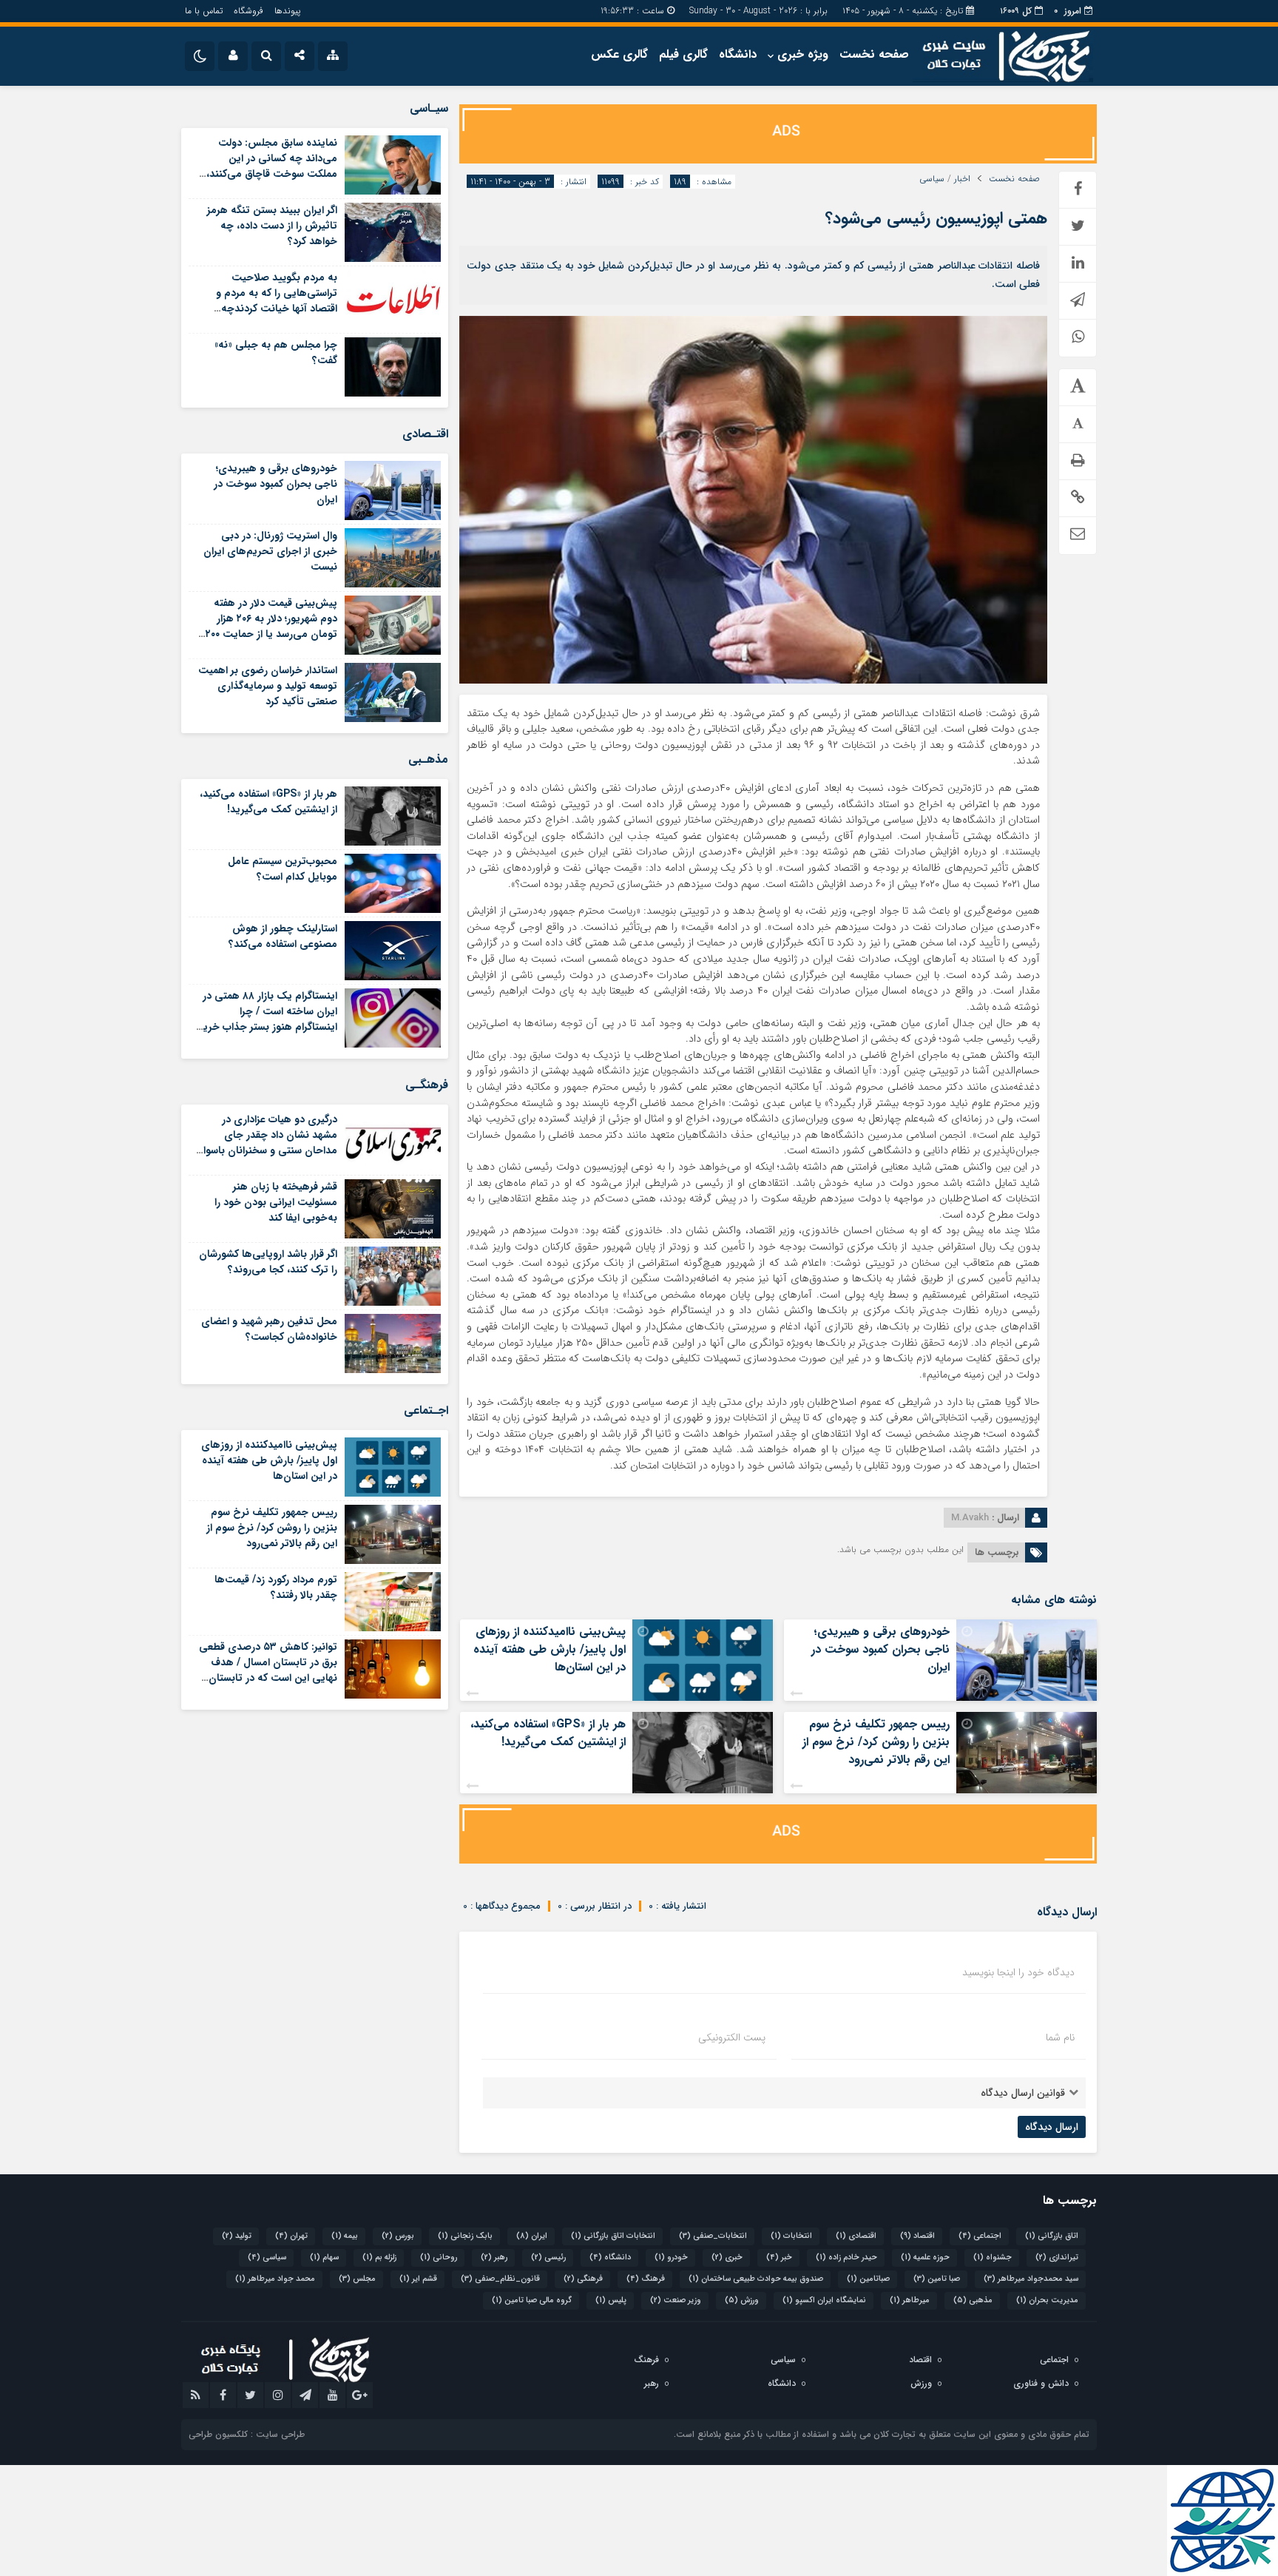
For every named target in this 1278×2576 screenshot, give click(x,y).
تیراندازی (1057, 2258)
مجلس (357, 2279)
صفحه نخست (874, 54)
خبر (779, 2258)
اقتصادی (856, 2236)
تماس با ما (204, 11)
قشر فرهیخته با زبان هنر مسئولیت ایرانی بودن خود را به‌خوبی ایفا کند (276, 1202)
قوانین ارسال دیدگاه (1023, 2093)
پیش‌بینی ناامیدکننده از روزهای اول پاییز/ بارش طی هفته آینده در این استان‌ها (550, 1649)
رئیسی (548, 2258)
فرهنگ (646, 2279)
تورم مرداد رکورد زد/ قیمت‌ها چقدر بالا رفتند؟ (276, 1587)
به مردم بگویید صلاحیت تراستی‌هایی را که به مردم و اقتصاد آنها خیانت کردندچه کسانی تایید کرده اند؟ (277, 301)
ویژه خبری (803, 54)
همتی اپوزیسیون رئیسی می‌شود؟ (936, 218)
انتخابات (791, 2236)
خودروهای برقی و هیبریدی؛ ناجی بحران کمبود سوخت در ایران (880, 1649)
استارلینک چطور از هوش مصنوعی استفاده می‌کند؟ (283, 936)
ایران (532, 2236)
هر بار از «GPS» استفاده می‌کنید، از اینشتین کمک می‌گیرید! (548, 1733)
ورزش (742, 2300)
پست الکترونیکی (732, 2037)
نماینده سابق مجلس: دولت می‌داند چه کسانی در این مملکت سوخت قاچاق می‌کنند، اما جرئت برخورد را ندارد (272, 166)
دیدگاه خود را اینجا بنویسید (1018, 1972)
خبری (727, 2258)
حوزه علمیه (925, 2258)
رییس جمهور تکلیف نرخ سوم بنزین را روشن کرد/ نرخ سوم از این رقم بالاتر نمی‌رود (876, 1742)
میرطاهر (910, 2300)
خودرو (671, 2258)
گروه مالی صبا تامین (532, 2300)
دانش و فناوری (1041, 2383)
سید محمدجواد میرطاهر (1031, 2279)
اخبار (962, 179)
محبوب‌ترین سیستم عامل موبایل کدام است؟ (283, 869)
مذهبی (973, 2300)
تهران (291, 2236)
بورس (398, 2236)
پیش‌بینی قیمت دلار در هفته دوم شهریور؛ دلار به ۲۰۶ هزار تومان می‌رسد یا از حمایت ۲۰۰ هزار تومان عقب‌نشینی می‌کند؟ (270, 626)
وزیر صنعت (676, 2300)
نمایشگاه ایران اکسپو (824, 2300)
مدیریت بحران (1047, 2300)
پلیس (611, 2300)
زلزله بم (379, 2258)
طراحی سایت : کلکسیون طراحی (247, 2434)
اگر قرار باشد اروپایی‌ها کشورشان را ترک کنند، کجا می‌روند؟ (268, 1262)
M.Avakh (970, 1518)
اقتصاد (917, 2236)
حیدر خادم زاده (846, 2258)
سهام (324, 2258)
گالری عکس (619, 54)
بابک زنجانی (465, 2236)
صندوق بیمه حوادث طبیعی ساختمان (756, 2279)
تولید (237, 2236)
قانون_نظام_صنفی (500, 2279)
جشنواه (993, 2258)
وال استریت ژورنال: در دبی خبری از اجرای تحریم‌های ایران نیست (270, 551)
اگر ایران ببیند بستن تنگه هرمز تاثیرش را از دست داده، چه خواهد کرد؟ (272, 226)
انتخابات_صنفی (713, 2236)
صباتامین (868, 2279)
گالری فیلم (683, 54)
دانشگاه (738, 54)
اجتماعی (980, 2236)
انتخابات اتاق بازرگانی (613, 2236)
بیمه (345, 2236)
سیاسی (932, 179)
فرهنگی (583, 2279)
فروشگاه (248, 11)
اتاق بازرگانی (1052, 2236)
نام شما (1060, 2037)
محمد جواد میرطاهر (275, 2279)
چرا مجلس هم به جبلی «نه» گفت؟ (276, 353)
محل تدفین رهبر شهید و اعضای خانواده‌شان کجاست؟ (269, 1329)
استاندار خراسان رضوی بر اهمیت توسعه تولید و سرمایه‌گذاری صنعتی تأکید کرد (268, 686)
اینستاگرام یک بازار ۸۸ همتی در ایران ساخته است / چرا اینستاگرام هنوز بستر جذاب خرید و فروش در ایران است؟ (267, 1019)
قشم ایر (418, 2279)
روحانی (439, 2258)
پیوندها (287, 11)
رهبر (494, 2258)
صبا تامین (937, 2279)
